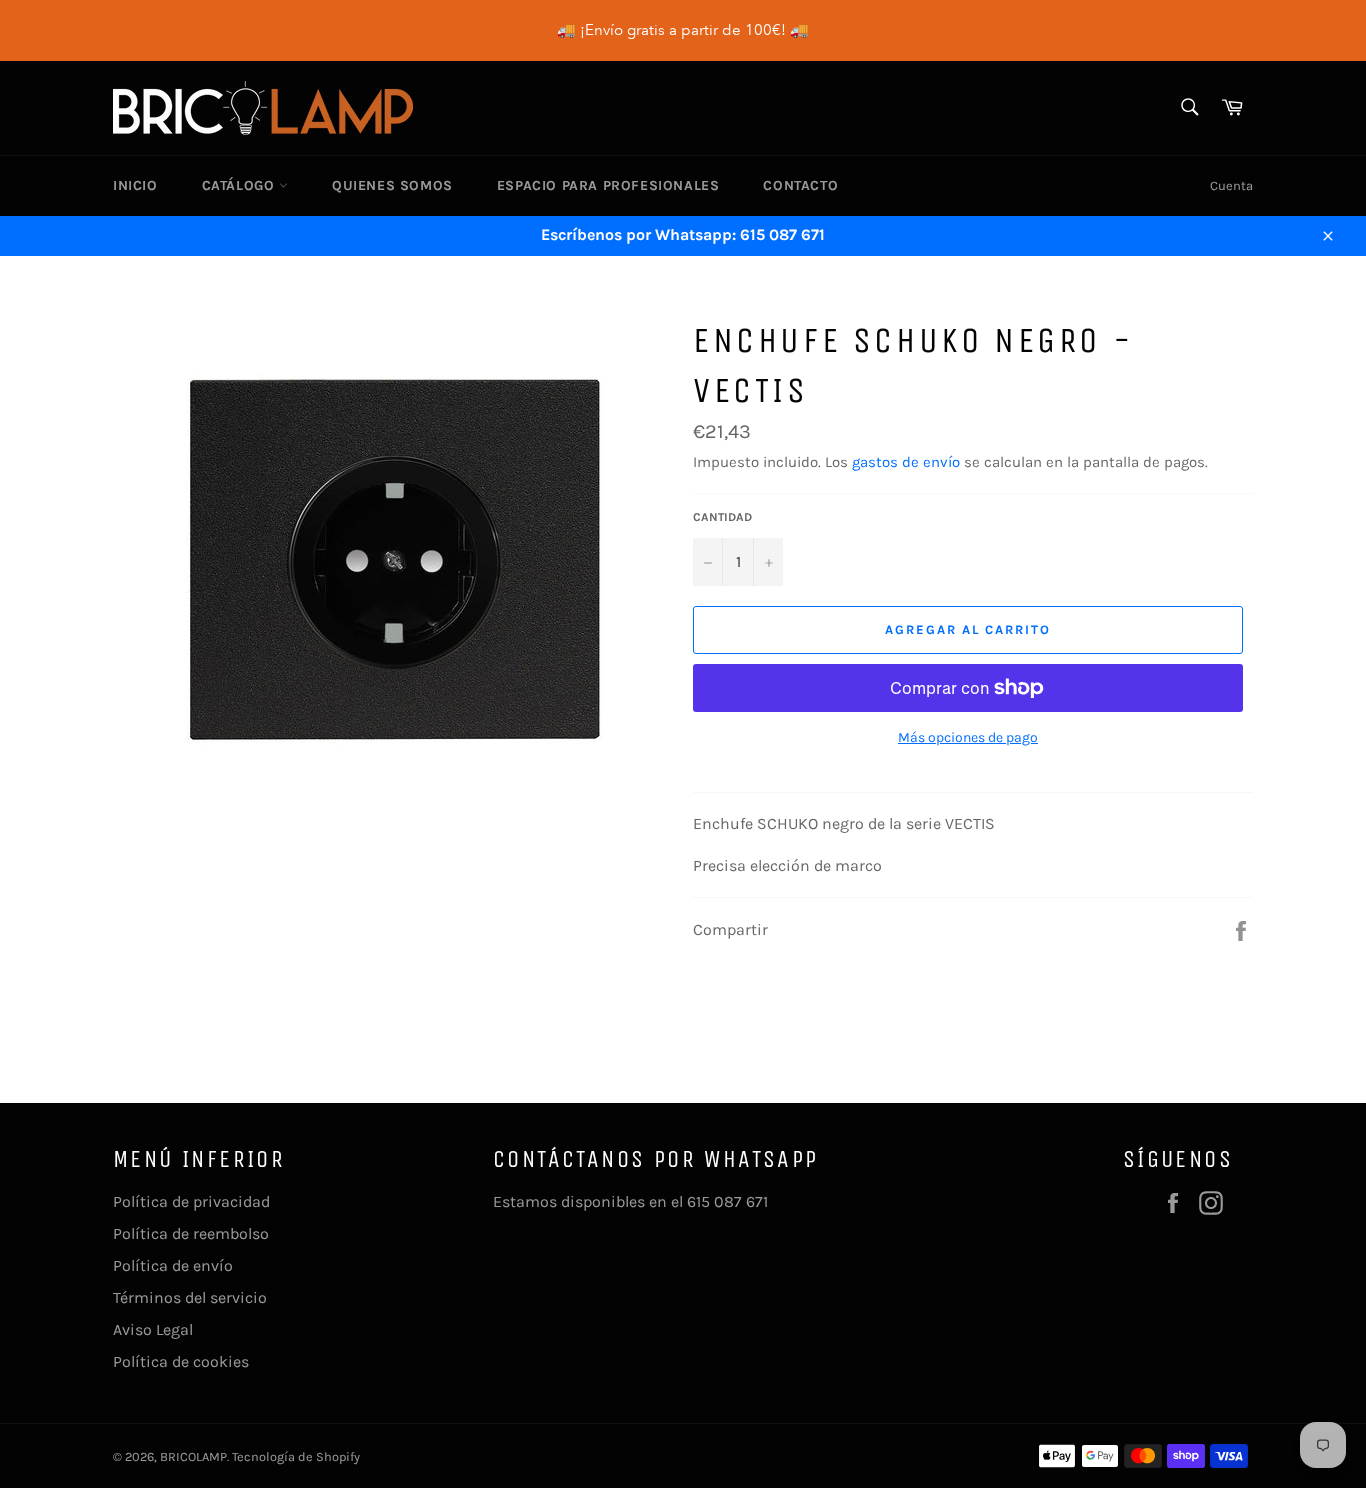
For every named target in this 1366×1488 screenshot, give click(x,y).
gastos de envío (906, 462)
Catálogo (240, 185)
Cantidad (722, 517)
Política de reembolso (191, 1233)
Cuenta (1231, 185)
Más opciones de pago (968, 737)
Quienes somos (392, 185)
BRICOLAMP (193, 1456)
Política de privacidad (191, 1201)
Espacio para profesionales (608, 185)
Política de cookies (181, 1361)
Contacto (800, 185)
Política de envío (173, 1265)
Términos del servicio (190, 1297)
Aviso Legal (153, 1329)
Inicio (135, 185)
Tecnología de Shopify (296, 1456)
